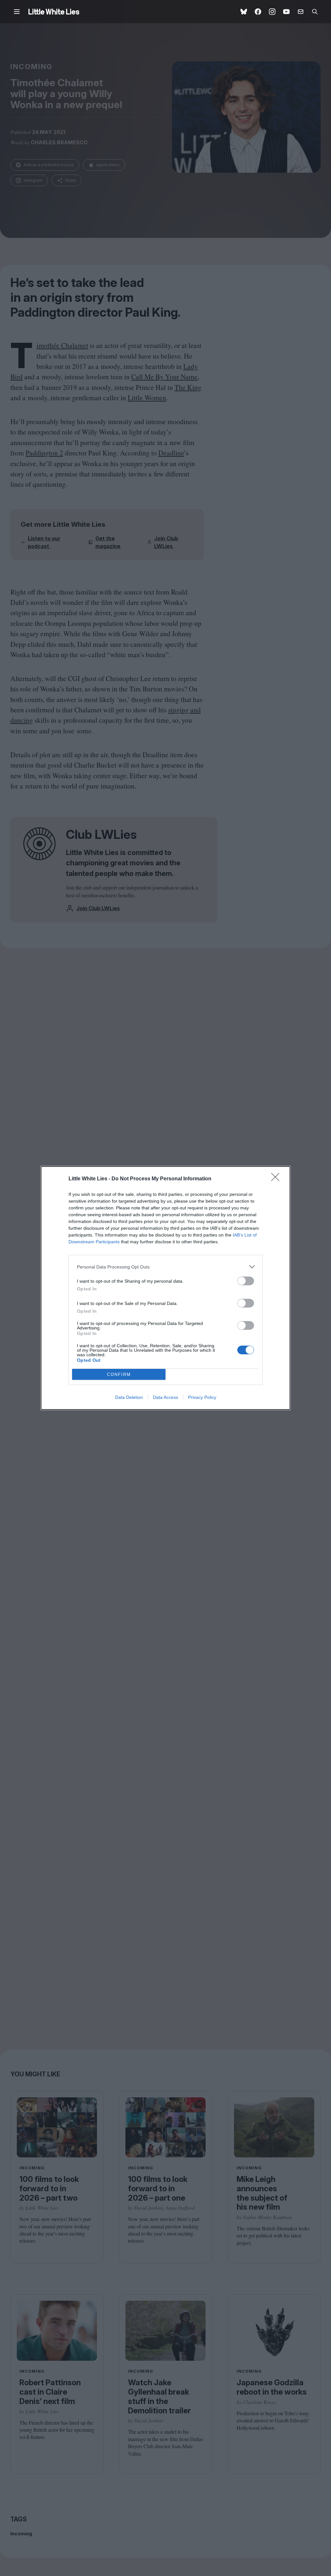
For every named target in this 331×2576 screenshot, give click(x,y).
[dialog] (165, 1288)
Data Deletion (129, 1397)
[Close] (277, 1179)
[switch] (246, 1281)
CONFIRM (119, 1375)
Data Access (165, 1397)
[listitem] (165, 1267)
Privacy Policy (202, 1397)
